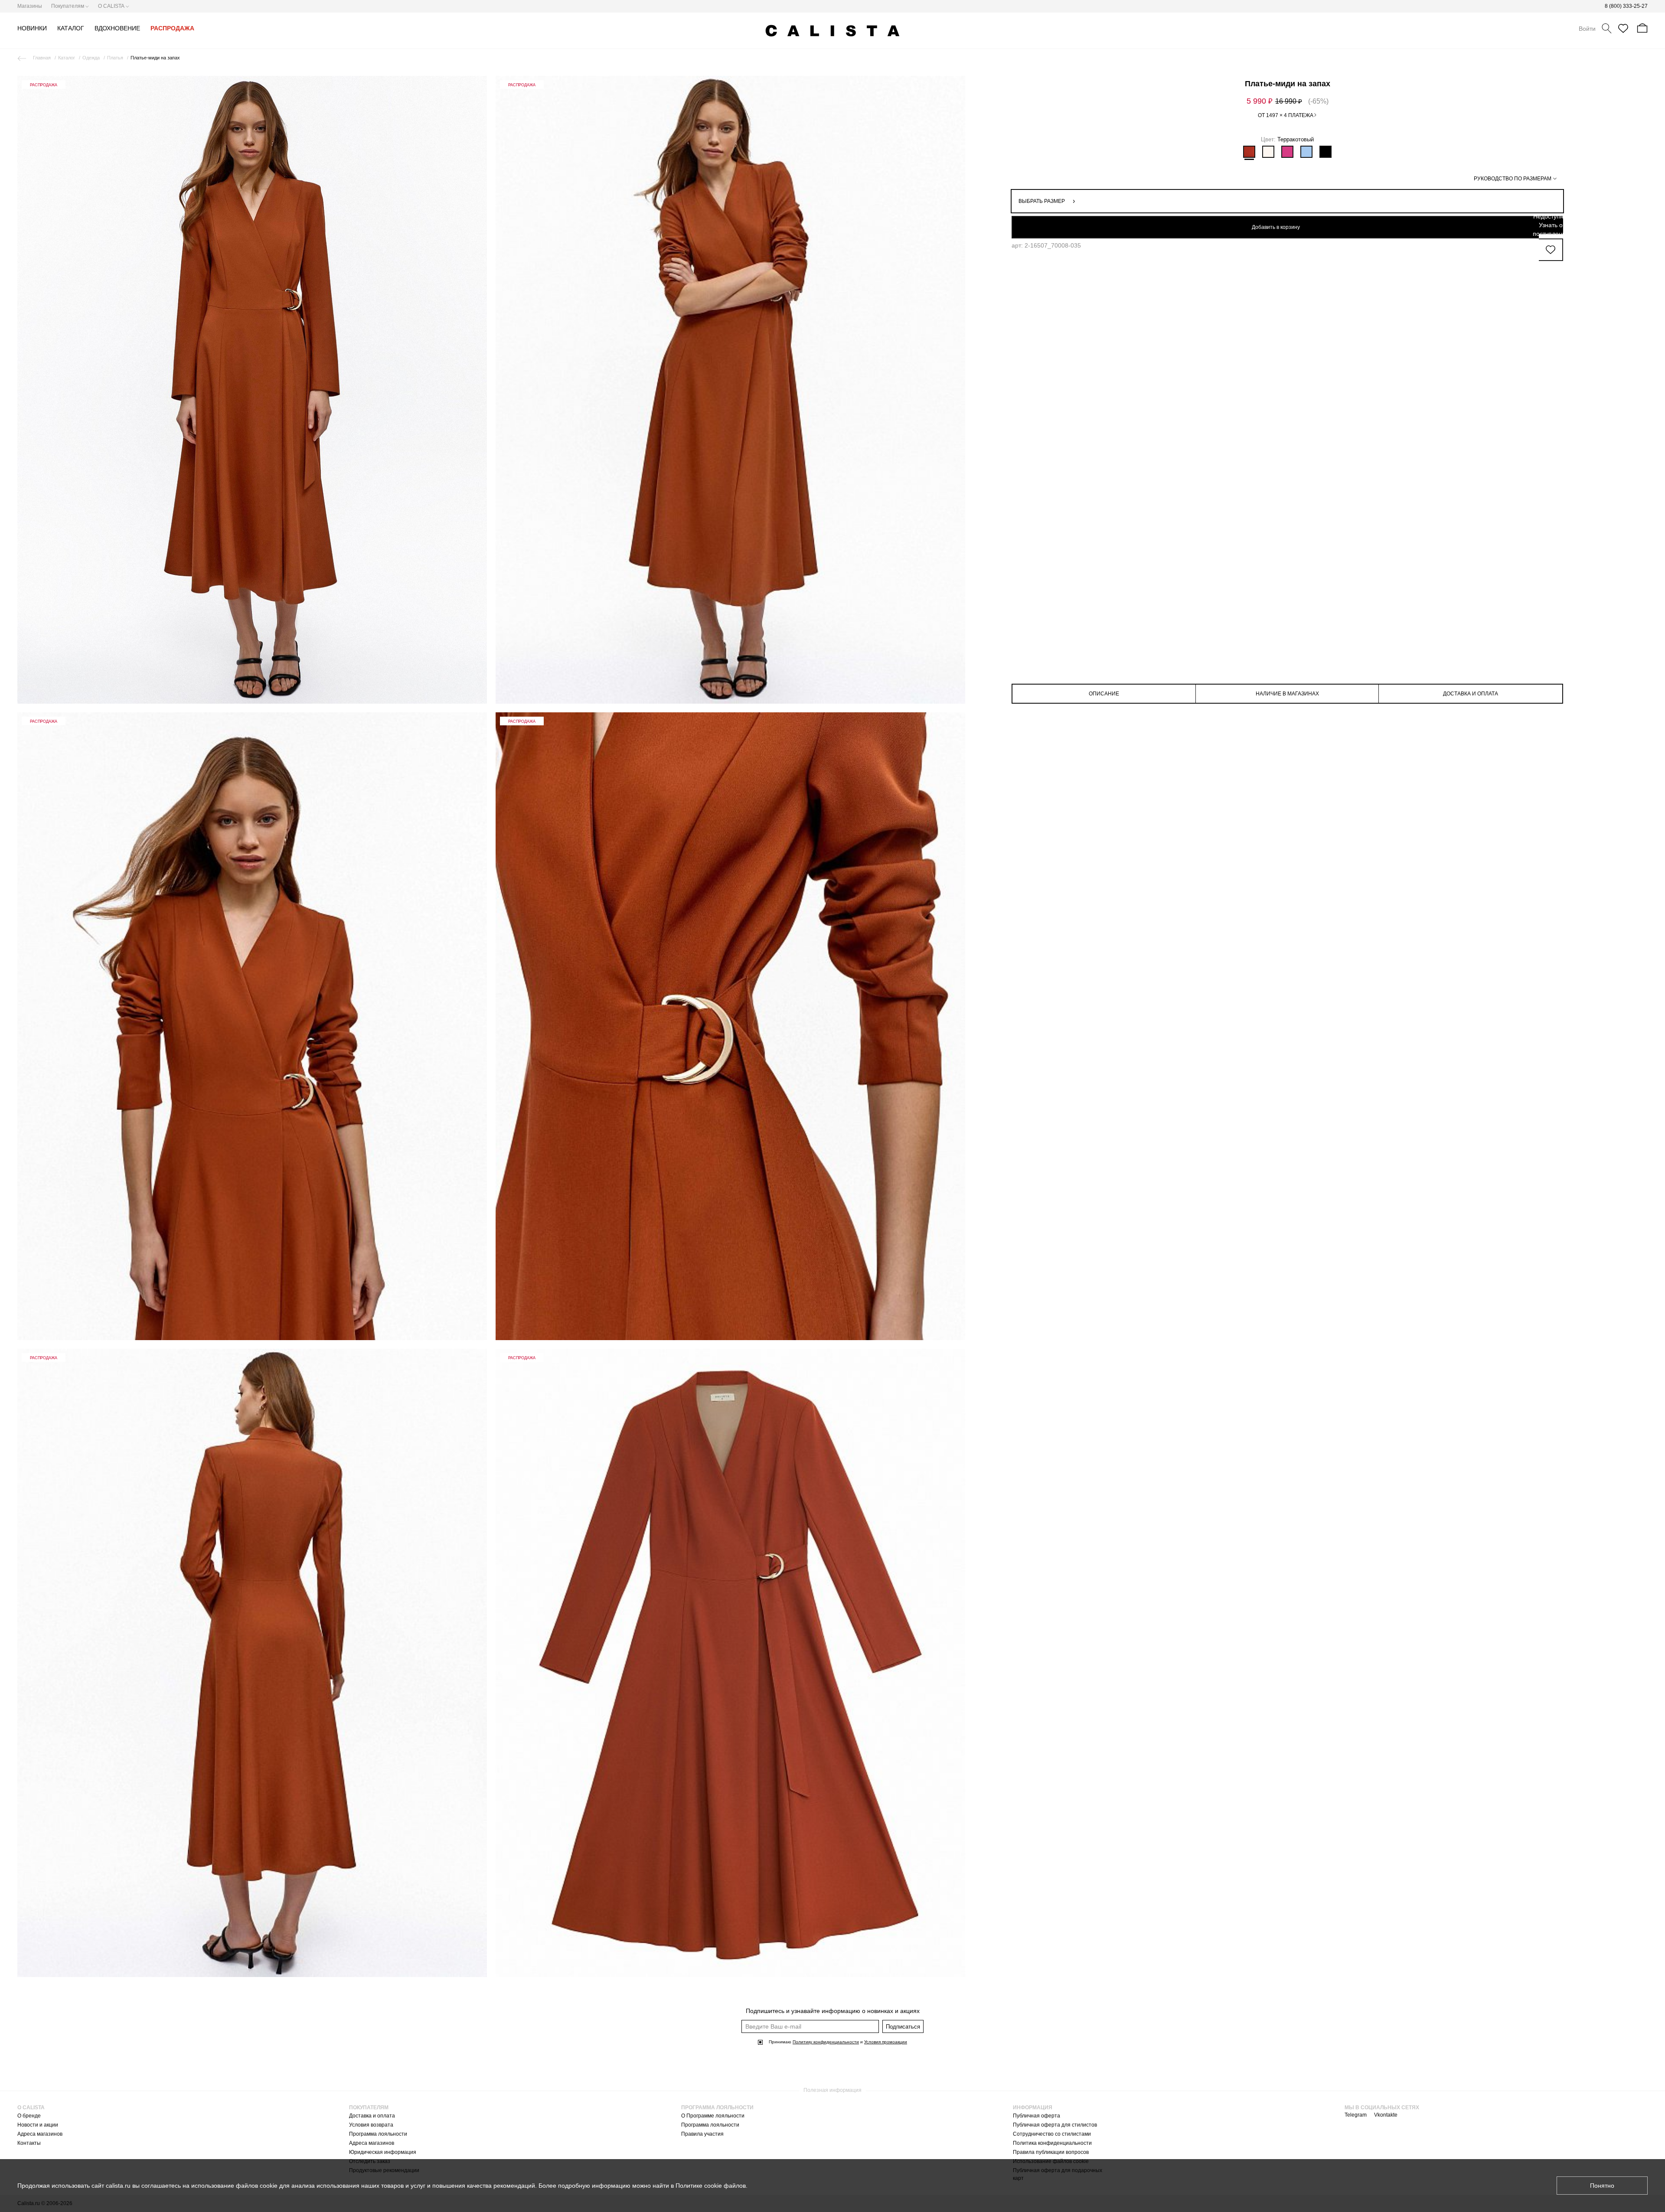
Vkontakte (1386, 2115)
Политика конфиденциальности (1052, 2143)
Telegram (1356, 2115)
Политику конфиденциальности (826, 2042)
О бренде (29, 2116)
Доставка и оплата (372, 2116)
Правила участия (702, 2134)
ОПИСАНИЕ (1104, 694)
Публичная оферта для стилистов (1055, 2125)
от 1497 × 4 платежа (1286, 115)
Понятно (1602, 2186)
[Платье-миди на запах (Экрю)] (1268, 152)
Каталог (67, 58)
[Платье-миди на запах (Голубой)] (1306, 152)
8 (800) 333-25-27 (1626, 6)
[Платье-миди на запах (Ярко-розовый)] (1287, 152)
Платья (115, 58)
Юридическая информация (383, 2152)
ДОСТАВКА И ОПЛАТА (1471, 694)
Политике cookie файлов (711, 2186)
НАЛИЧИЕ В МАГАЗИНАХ (1287, 694)
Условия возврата (371, 2125)
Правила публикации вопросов (1051, 2152)
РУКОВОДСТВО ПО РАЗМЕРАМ (1513, 179)
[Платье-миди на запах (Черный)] (1325, 152)
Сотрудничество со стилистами (1052, 2134)
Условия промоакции (886, 2042)
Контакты (29, 2143)
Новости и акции (38, 2125)
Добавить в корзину (1276, 227)
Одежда (91, 58)
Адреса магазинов (40, 2134)
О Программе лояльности (713, 2116)
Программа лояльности (378, 2134)
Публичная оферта (1037, 2116)
